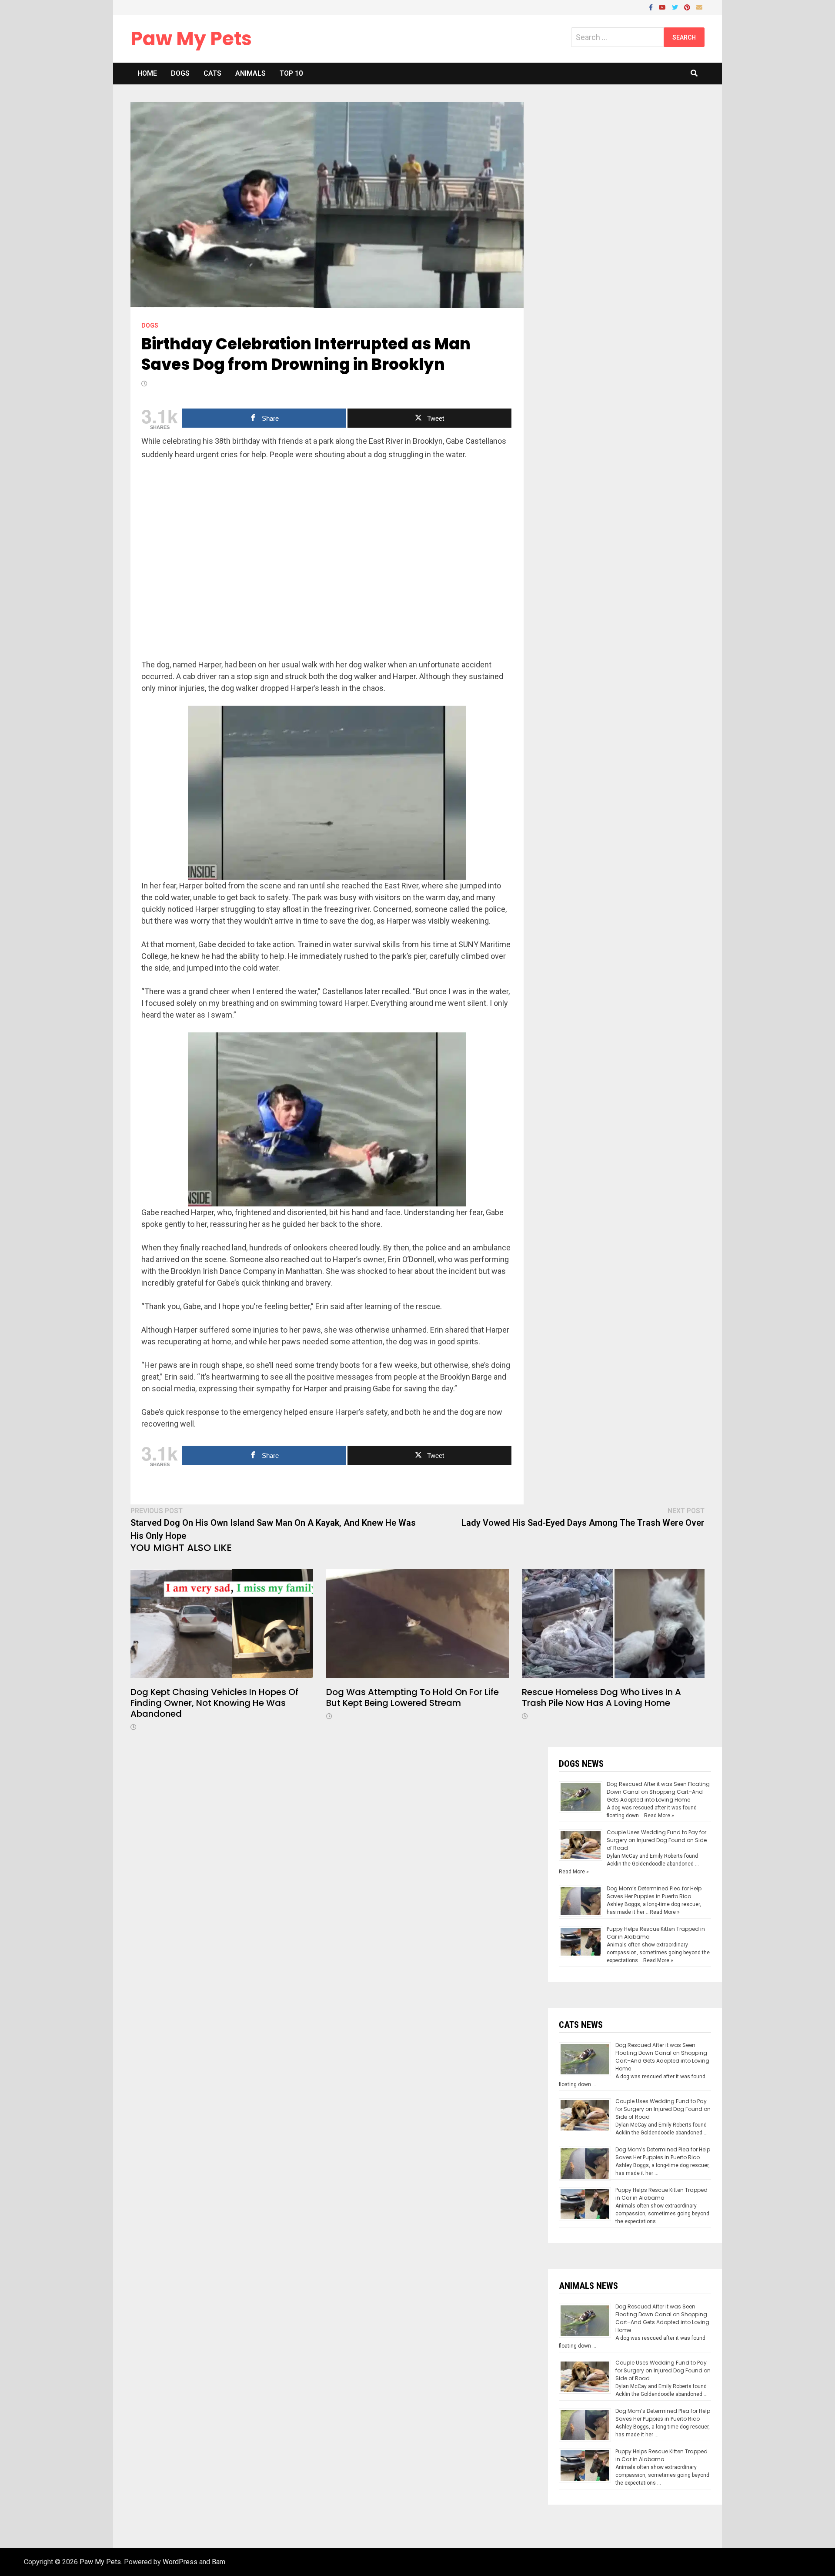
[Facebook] (652, 7)
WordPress (180, 2562)
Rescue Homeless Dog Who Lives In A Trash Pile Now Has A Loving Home (601, 1697)
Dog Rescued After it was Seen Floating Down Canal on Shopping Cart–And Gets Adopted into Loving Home (658, 1792)
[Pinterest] (688, 7)
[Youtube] (663, 7)
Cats (212, 73)
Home (147, 73)
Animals (250, 73)
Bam (219, 2562)
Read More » (659, 1816)
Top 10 (291, 73)
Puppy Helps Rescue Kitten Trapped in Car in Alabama (661, 2194)
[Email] (699, 7)
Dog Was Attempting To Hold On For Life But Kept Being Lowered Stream (412, 1697)
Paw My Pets (191, 39)
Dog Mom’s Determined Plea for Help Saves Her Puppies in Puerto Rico (654, 1892)
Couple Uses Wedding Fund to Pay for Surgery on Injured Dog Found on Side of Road (657, 1840)
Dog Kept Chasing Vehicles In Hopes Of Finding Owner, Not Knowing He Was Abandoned (214, 1703)
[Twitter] (676, 7)
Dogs (180, 73)
